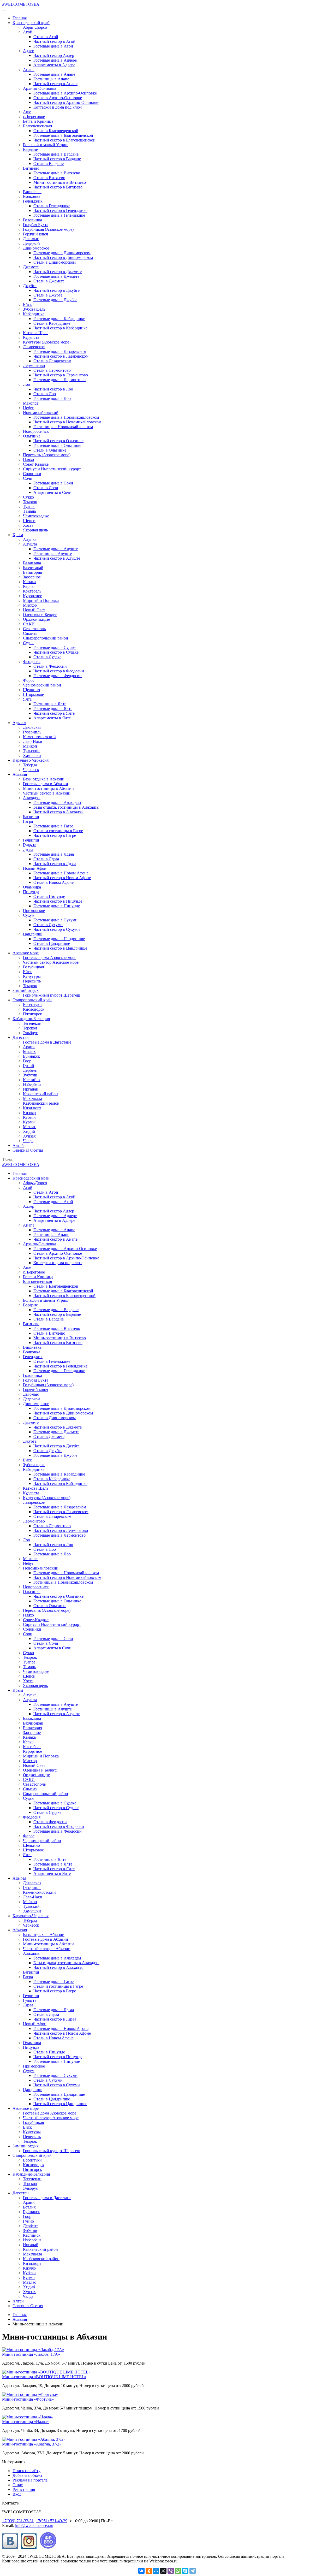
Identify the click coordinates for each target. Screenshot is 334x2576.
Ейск (27, 304)
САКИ (29, 624)
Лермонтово (34, 366)
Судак (28, 643)
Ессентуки (32, 1005)
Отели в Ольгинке (50, 450)
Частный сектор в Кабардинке (60, 328)
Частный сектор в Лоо (53, 389)
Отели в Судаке (47, 657)
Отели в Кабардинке (52, 323)
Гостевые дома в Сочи (53, 483)
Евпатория (32, 572)
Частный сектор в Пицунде (58, 901)
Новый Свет (34, 610)
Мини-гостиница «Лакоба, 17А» (31, 2354)
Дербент (30, 1070)
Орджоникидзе (36, 619)
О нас (18, 2485)
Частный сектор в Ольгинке (58, 441)
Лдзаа (28, 849)
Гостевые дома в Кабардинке (59, 319)
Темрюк (30, 502)
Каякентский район (40, 1094)
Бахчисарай (33, 568)
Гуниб (28, 1066)
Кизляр (29, 1113)
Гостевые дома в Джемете (56, 276)
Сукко (28, 497)
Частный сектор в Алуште (57, 558)
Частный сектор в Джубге (56, 290)
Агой (28, 32)
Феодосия (32, 662)
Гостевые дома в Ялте (53, 709)
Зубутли (30, 1075)
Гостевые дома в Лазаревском (60, 351)
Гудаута (30, 845)
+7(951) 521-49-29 (52, 2521)
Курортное (32, 596)
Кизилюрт (32, 1108)
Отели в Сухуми (48, 925)
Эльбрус (30, 1033)
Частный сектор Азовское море (51, 962)
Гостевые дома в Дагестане (47, 1042)
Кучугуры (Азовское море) (47, 342)
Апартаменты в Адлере (54, 65)
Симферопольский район (46, 638)
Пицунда (31, 892)
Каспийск (32, 1080)
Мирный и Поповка (41, 600)
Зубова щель (34, 309)
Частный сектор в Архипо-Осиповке (66, 102)
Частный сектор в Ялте (54, 713)
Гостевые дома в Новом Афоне (61, 873)
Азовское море (26, 953)
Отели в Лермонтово (52, 370)
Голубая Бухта (36, 225)
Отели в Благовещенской (56, 131)
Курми (29, 1122)
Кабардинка (34, 314)
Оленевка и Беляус (40, 615)
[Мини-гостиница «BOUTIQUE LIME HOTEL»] (46, 2372)
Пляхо (28, 460)
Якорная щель (35, 530)
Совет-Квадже (36, 464)
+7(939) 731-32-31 (18, 2521)
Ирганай (31, 1089)
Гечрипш (31, 840)
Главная (20, 18)
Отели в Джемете (49, 281)
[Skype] (185, 2571)
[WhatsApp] (178, 2571)
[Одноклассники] (149, 2571)
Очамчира (32, 887)
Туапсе (29, 507)
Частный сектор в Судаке (56, 652)
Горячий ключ (35, 234)
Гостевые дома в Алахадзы (57, 803)
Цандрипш (33, 934)
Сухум (29, 915)
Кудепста (31, 337)
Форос (29, 680)
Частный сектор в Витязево (58, 187)
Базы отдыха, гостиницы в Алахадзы (66, 807)
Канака (29, 582)
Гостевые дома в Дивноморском (62, 253)
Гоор (27, 1061)
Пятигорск (32, 1014)
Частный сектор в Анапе (55, 84)
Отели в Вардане (49, 164)
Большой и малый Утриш (46, 145)
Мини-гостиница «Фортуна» (28, 2399)
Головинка (32, 220)
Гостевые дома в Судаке (55, 647)
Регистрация (24, 2489)
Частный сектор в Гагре (55, 835)
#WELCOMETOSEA (21, 4)
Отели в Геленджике (52, 206)
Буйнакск (31, 1056)
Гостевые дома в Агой (53, 46)
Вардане (30, 149)
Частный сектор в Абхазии (47, 793)
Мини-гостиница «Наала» (25, 2422)
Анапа (29, 70)
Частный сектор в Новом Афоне (62, 878)
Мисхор (30, 605)
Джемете (31, 267)
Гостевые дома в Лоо (52, 398)
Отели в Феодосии (50, 666)
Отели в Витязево (49, 178)
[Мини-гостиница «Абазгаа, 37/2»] (34, 2439)
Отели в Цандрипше (52, 943)
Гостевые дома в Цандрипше (59, 939)
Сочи (28, 478)
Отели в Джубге (48, 295)
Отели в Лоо (45, 394)
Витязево (31, 168)
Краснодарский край (31, 23)
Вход (17, 2494)
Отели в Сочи (46, 488)
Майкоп (30, 746)
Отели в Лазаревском (52, 361)
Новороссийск (36, 431)
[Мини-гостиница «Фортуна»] (30, 2394)
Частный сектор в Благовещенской (64, 140)
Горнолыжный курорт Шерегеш (52, 995)
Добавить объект (28, 2475)
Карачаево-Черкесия (31, 760)
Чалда (28, 1141)
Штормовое (33, 694)
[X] (163, 2571)
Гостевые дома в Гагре (53, 826)
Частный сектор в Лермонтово (61, 375)
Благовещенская (37, 126)
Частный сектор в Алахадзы (58, 812)
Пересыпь (32, 981)
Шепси (29, 521)
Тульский (31, 751)
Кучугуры (32, 976)
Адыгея (19, 723)
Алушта (30, 544)
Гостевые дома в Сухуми (55, 920)
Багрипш (31, 817)
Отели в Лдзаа (46, 859)
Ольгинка (32, 436)
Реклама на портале (30, 2480)
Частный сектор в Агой (54, 41)
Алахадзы (32, 798)
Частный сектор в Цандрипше (60, 948)
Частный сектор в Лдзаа (55, 864)
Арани (29, 1047)
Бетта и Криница (38, 121)
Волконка (32, 196)
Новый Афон (35, 868)
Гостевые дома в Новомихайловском (66, 417)
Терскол (30, 1028)
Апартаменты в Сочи (52, 492)
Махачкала (32, 1098)
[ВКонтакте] (141, 2571)
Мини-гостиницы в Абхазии (48, 788)
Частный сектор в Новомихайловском (67, 422)
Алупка (30, 539)
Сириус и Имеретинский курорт (52, 469)
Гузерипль (32, 732)
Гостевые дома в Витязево (57, 173)
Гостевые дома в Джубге (55, 300)
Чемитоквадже (36, 516)
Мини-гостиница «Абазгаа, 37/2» (32, 2444)
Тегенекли (32, 1023)
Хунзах (29, 1136)
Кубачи (29, 1117)
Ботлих (29, 1052)
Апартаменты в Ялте (52, 718)
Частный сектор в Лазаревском (61, 356)
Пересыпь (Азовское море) (47, 455)
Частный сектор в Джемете (58, 272)
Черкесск (31, 770)
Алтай (18, 1145)
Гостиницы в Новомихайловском (63, 427)
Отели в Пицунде (49, 896)
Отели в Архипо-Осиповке (58, 98)
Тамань (29, 511)
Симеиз (30, 633)
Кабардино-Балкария (31, 1019)
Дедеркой (31, 243)
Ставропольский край (32, 1000)
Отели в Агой (46, 37)
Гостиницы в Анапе (51, 79)
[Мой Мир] (156, 2571)
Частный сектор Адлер (54, 55)
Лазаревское (34, 347)
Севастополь (34, 629)
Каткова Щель (36, 333)
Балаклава (32, 563)
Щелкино (31, 690)
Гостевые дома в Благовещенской (63, 135)
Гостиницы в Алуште (53, 553)
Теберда (30, 765)
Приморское (34, 911)
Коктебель (32, 591)
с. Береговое (34, 117)
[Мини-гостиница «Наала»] (28, 2417)
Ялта (27, 699)
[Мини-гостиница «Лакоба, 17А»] (33, 2350)
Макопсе (31, 403)
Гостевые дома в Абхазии (46, 784)
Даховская (32, 727)
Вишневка (32, 192)
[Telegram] (193, 2571)
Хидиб (29, 1131)
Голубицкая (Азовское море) (48, 229)
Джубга (30, 286)
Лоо (26, 384)
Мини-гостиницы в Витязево (60, 182)
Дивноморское (36, 248)
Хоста (28, 525)
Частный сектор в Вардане (57, 159)
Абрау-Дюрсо (35, 27)
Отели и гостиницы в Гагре (58, 831)
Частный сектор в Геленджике (60, 211)
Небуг (28, 408)
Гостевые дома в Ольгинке (57, 445)
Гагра (28, 821)
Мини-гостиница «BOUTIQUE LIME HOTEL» (44, 2377)
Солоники (32, 474)
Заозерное (32, 577)
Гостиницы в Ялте (50, 704)
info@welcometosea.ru (34, 2525)
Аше (27, 112)
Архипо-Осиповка (40, 88)
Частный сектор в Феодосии (59, 671)
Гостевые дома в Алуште (56, 549)
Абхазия (20, 774)
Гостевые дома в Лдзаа (54, 854)
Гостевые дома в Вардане (56, 154)
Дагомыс (31, 239)
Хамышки (32, 756)
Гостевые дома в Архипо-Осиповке (65, 93)
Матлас (29, 1127)
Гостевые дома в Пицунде (57, 906)
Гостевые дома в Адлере (55, 60)
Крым (18, 535)
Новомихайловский (41, 413)
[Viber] (171, 2571)
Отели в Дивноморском (55, 262)
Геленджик (33, 201)
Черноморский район (42, 685)
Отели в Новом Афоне (53, 882)
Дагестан (21, 1037)
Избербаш (32, 1084)
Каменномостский (39, 737)
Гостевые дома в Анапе (54, 74)
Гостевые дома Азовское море (50, 958)
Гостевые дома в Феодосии (58, 676)
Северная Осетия (28, 1150)
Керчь (28, 586)
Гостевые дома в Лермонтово (59, 380)
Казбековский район (41, 1103)
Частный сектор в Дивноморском (63, 257)
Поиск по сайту (26, 2471)
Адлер (29, 51)
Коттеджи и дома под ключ (58, 107)
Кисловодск (34, 1009)
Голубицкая (33, 967)
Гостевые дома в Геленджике (59, 215)
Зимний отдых (26, 990)
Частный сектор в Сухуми (57, 929)
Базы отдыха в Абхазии (44, 779)
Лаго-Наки (33, 741)
